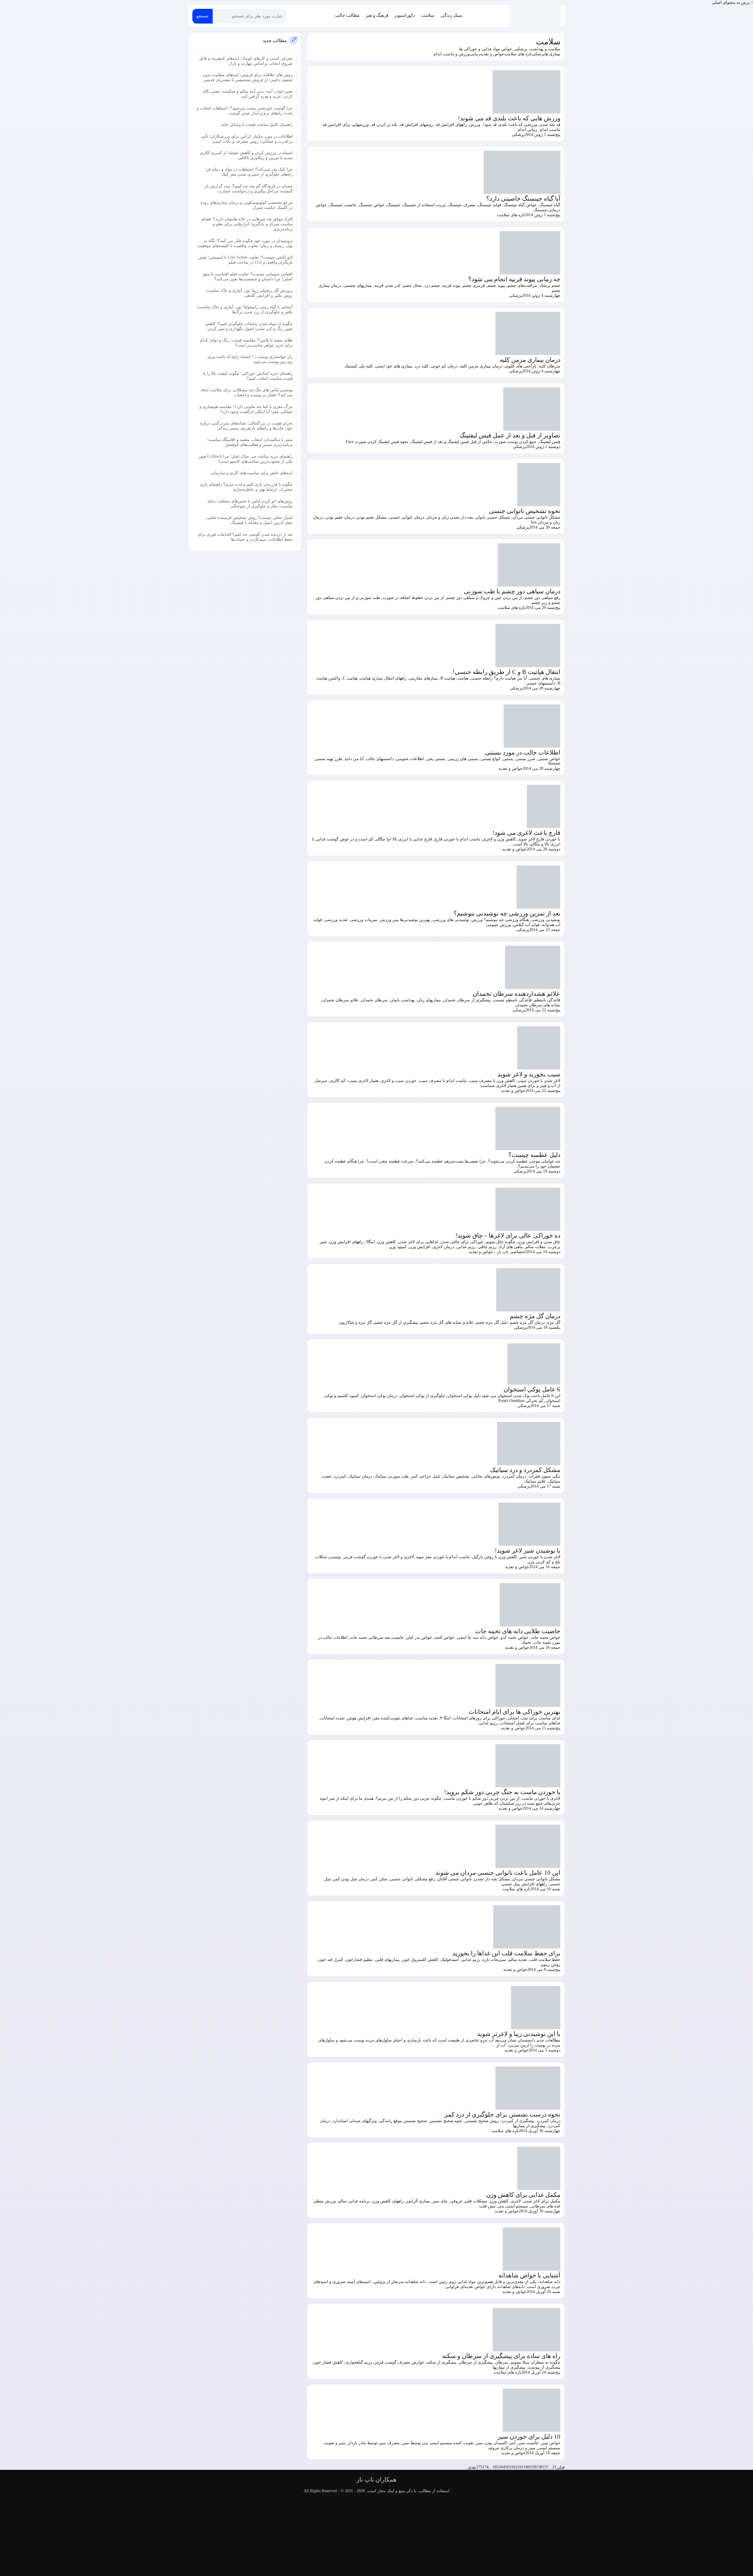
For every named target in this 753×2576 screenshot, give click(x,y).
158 (539, 2467)
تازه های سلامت (518, 54)
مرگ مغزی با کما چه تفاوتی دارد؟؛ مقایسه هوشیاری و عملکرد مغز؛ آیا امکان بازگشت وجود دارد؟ (246, 409)
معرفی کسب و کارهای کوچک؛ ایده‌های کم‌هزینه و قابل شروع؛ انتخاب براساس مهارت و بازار (246, 61)
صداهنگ (470, 2486)
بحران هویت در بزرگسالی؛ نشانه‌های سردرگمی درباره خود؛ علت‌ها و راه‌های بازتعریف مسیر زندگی (246, 425)
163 (508, 2467)
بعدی (472, 2467)
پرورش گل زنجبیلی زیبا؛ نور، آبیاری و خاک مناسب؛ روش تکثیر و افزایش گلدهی (249, 293)
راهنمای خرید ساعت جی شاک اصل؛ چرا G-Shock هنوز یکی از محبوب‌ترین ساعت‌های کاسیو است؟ (246, 459)
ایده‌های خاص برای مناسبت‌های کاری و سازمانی (251, 473)
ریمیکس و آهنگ (551, 2486)
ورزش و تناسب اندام (452, 54)
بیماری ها (553, 54)
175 (479, 2467)
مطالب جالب (347, 15)
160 (527, 2467)
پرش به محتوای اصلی (731, 3)
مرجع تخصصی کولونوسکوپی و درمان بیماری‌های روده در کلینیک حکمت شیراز (247, 205)
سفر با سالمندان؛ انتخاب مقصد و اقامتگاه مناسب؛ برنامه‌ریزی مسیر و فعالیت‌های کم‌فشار (250, 442)
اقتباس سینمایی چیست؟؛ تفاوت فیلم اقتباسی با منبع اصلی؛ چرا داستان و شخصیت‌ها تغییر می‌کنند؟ (248, 276)
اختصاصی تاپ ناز (512, 1252)
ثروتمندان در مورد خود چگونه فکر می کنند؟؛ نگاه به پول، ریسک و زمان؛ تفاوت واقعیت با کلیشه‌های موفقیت (245, 243)
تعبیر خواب (508, 2486)
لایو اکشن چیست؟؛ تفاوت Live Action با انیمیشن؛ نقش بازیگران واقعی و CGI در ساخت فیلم (245, 259)
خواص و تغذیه (492, 54)
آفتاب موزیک (488, 2486)
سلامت (428, 15)
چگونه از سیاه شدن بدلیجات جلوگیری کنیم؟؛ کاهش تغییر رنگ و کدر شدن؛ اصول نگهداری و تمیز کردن (249, 326)
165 (496, 2467)
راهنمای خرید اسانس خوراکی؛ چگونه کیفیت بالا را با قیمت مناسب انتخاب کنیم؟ (248, 376)
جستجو (203, 16)
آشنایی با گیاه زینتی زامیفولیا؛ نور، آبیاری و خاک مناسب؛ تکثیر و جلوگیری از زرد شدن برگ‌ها (245, 309)
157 (545, 2467)
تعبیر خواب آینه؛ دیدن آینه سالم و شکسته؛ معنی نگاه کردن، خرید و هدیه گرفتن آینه (248, 94)
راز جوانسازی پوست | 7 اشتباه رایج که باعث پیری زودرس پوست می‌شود (250, 359)
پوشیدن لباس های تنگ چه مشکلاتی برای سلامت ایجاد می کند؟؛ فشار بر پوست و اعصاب (247, 392)
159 (533, 2467)
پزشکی (538, 54)
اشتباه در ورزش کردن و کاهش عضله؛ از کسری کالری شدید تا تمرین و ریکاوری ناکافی (246, 155)
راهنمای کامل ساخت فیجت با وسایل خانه (257, 124)
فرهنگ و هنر (377, 15)
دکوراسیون (405, 15)
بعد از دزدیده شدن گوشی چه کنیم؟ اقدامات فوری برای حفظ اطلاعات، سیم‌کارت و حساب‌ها (245, 537)
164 (502, 2467)
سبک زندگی (452, 15)
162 (514, 2467)
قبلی (561, 2467)
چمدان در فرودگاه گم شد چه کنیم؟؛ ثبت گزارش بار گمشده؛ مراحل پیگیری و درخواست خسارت (249, 188)
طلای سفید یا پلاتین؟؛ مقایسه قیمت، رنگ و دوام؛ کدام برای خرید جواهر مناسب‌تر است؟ (246, 342)
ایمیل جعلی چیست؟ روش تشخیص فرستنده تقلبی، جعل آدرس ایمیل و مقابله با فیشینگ (249, 520)
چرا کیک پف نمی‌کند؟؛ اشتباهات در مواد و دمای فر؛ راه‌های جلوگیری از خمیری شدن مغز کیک (249, 172)
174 (485, 2467)
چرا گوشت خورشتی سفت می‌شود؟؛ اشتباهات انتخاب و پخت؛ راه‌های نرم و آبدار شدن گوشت (245, 110)
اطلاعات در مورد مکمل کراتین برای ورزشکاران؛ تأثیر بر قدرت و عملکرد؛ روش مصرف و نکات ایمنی (247, 139)
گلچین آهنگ (528, 2486)
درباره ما (557, 2496)
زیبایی (475, 54)
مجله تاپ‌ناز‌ (536, 16)
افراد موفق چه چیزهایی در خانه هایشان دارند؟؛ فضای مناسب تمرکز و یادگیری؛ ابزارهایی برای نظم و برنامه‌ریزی (247, 224)
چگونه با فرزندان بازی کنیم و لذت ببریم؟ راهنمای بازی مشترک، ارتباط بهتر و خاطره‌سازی (246, 487)
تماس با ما (541, 2496)
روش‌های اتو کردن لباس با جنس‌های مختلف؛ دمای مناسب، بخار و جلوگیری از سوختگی (250, 503)
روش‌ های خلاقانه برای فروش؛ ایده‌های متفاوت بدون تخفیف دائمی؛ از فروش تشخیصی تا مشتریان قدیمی (248, 77)
